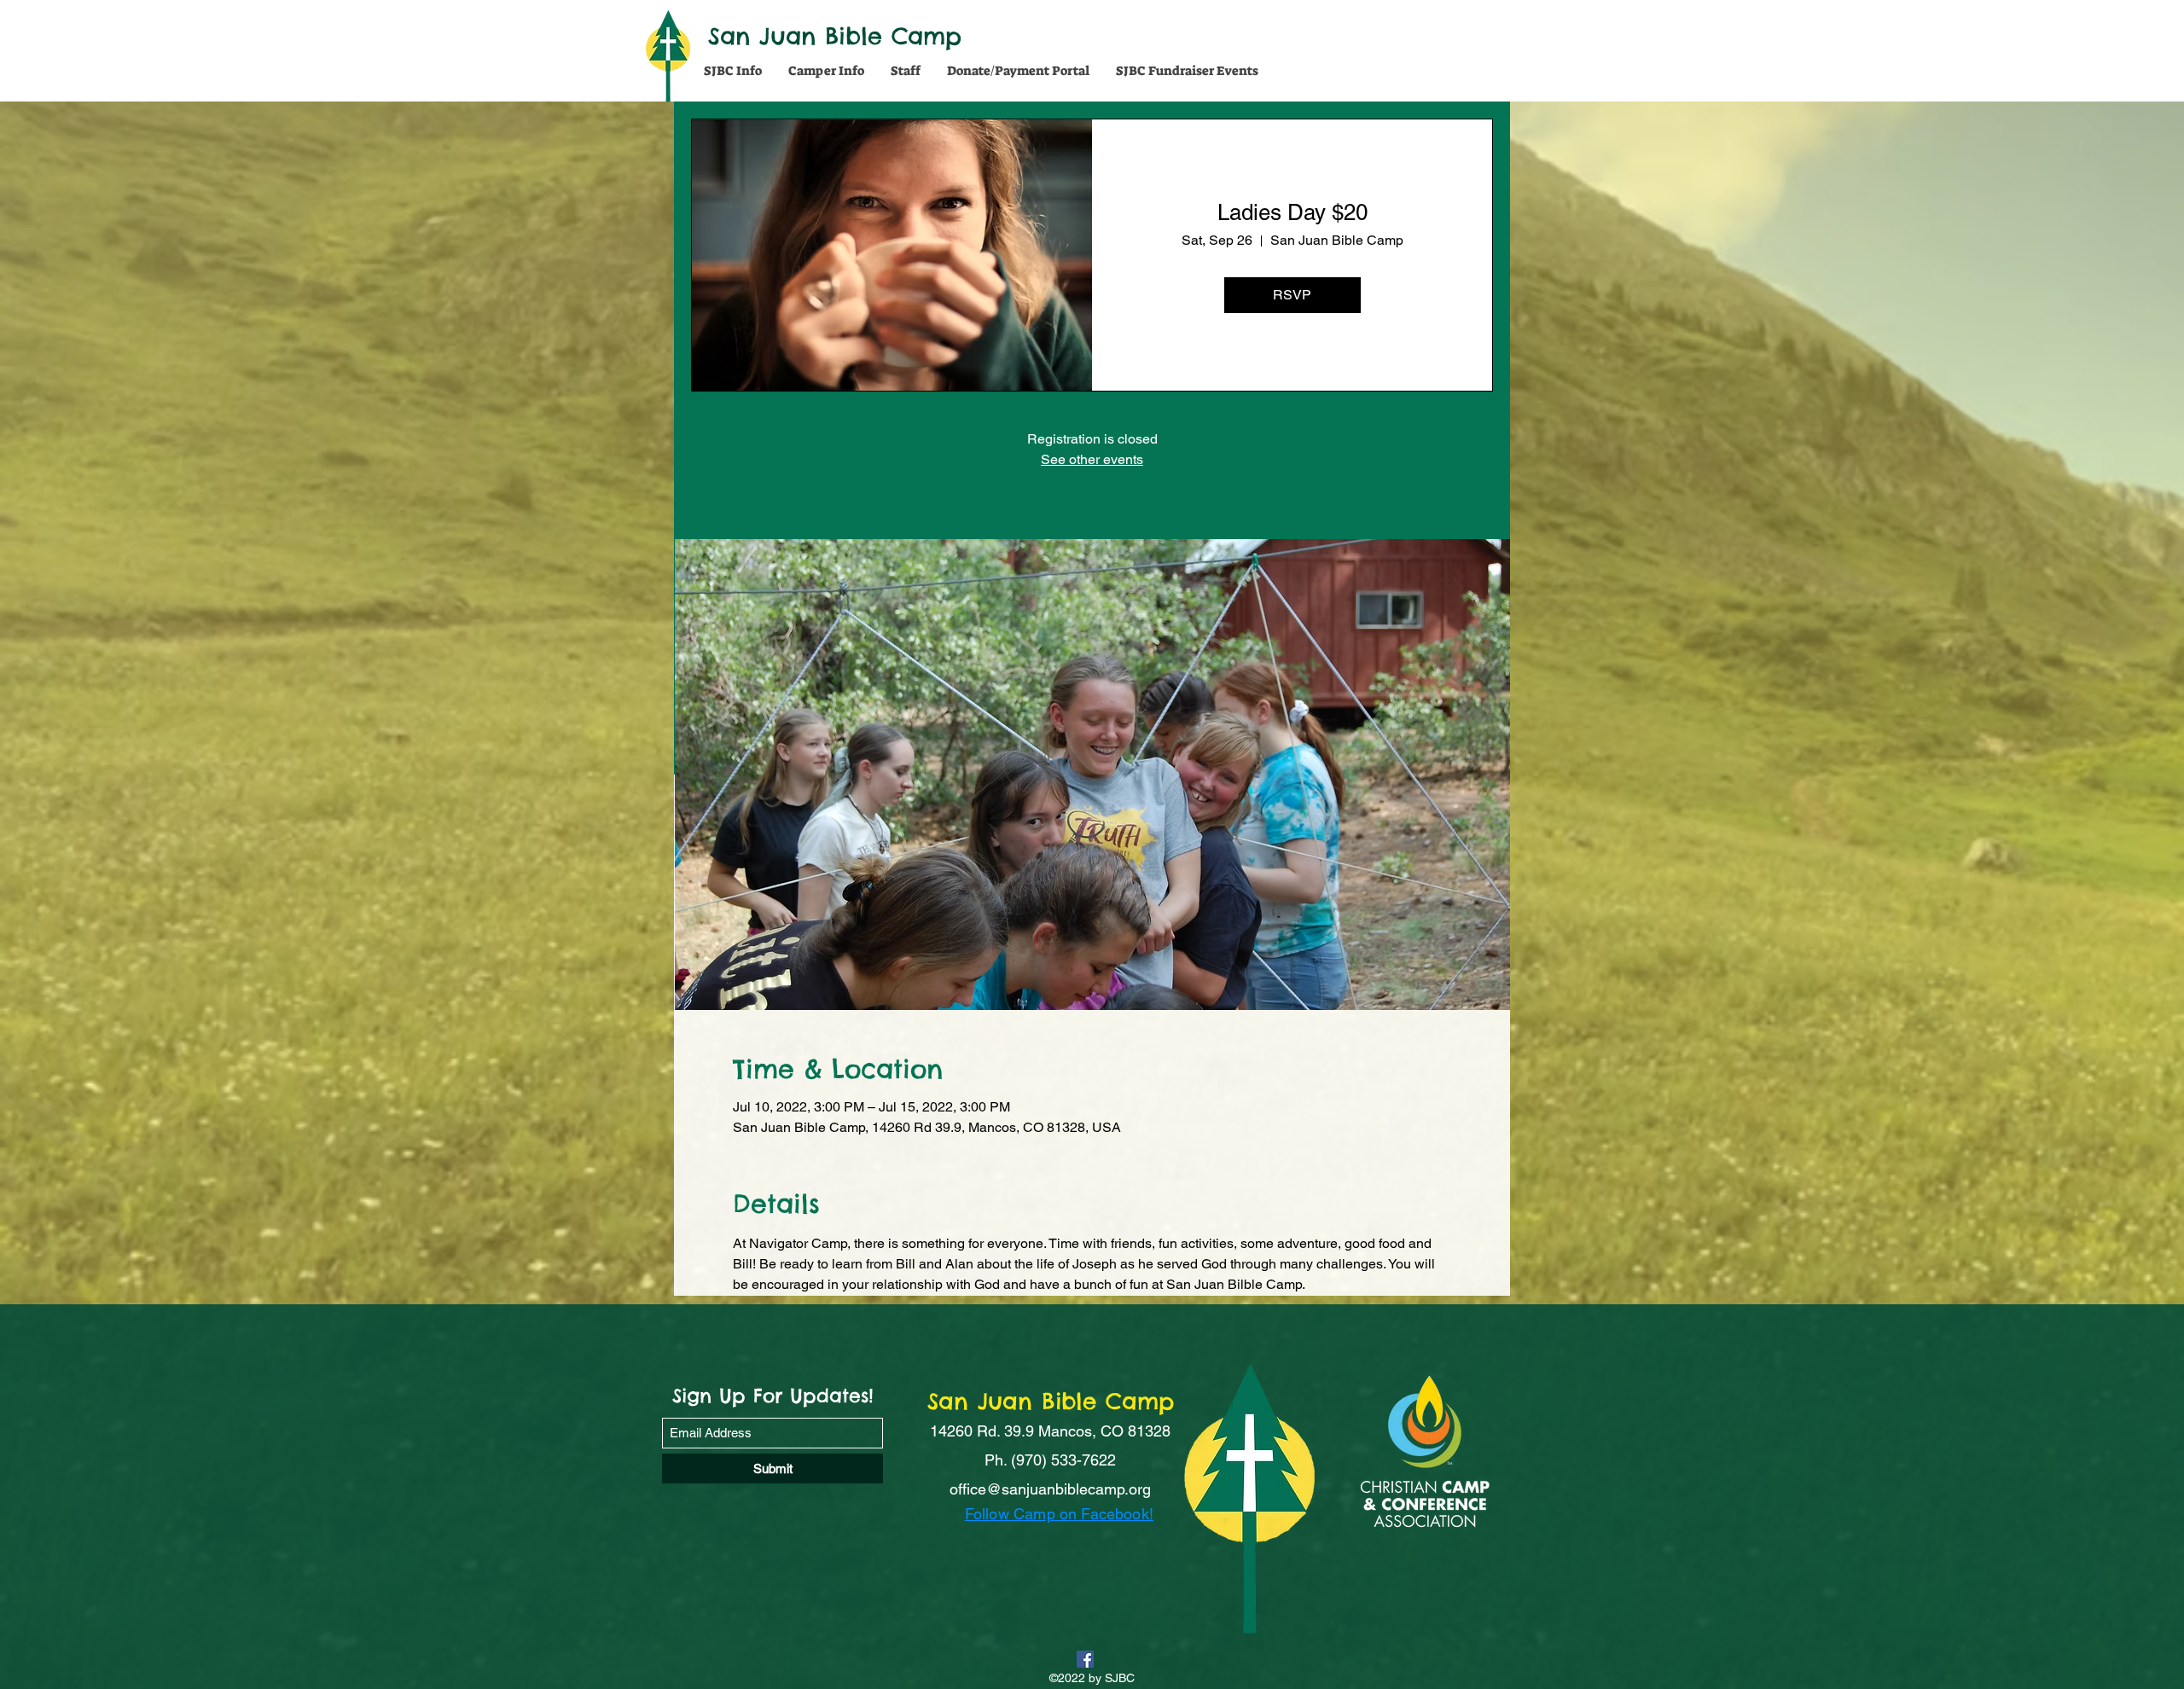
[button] (733, 71)
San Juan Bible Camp (835, 36)
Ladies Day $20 (1292, 212)
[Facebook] (1085, 1659)
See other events (1092, 459)
